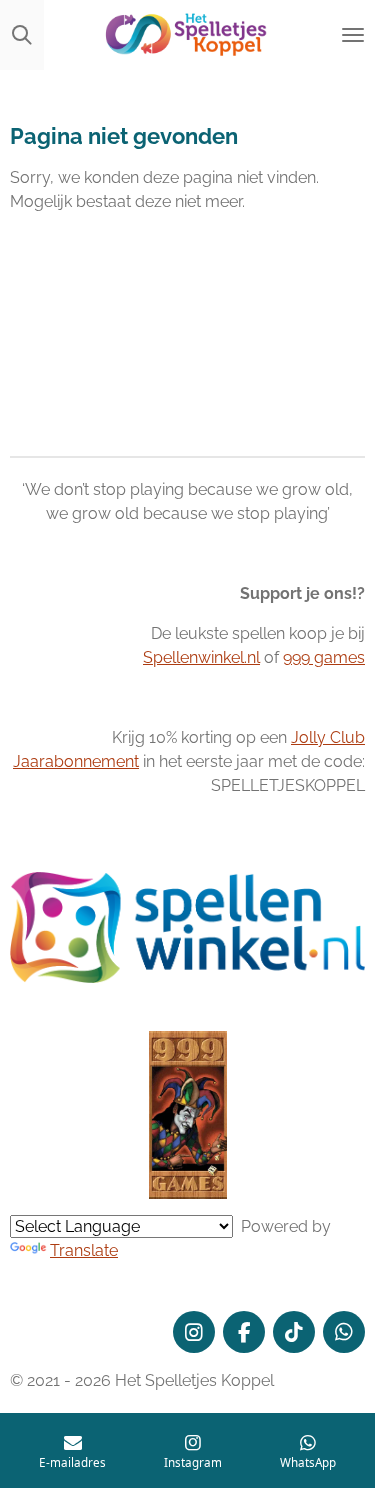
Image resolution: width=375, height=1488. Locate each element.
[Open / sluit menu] (353, 35)
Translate (84, 1250)
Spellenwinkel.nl (201, 657)
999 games (324, 657)
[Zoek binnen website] (22, 35)
